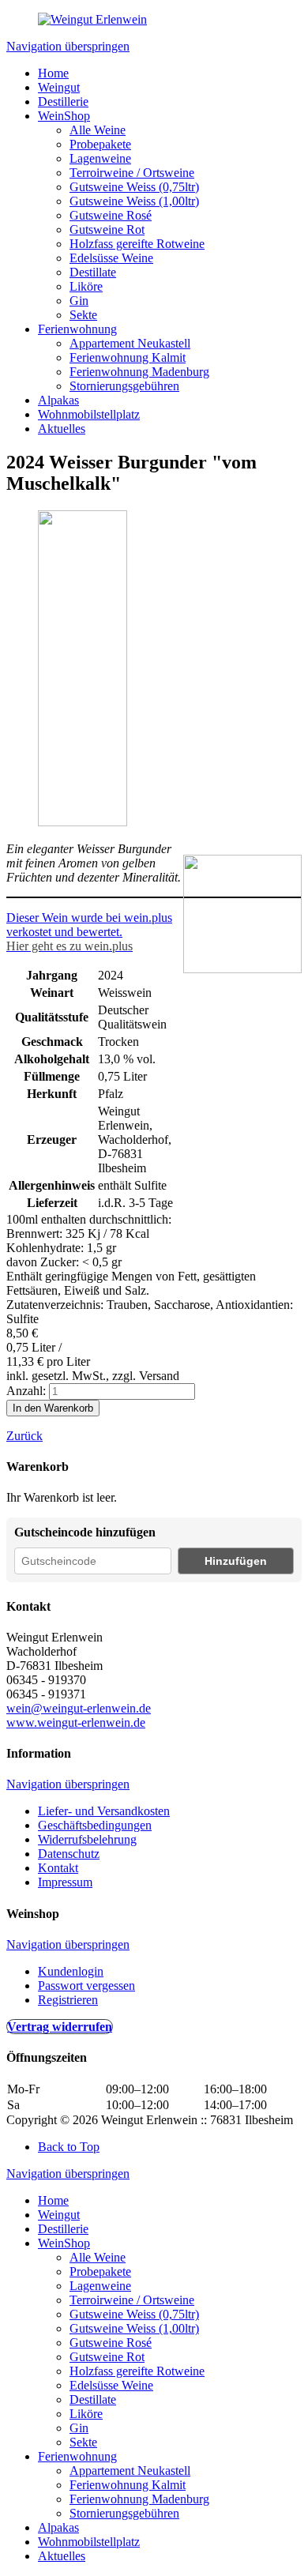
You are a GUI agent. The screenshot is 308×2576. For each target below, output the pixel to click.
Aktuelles (62, 429)
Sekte (83, 315)
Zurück (24, 1436)
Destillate (93, 272)
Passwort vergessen (86, 1986)
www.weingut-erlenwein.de (76, 1722)
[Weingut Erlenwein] (92, 19)
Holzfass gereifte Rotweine (137, 244)
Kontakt (58, 1868)
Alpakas (58, 400)
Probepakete (100, 144)
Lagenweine (100, 158)
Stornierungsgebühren (124, 386)
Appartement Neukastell (130, 343)
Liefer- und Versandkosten (104, 1811)
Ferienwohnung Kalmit (128, 357)
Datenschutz (69, 1854)
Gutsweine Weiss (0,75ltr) (134, 187)
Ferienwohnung (77, 329)
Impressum (65, 1882)
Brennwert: (36, 1233)
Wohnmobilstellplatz (89, 414)
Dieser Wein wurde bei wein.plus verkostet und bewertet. (89, 925)
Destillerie (63, 102)
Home (53, 73)
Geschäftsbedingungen (95, 1825)
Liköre (86, 286)
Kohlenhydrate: (47, 1248)
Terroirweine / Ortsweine (132, 173)
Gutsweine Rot (107, 229)
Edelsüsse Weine (111, 258)
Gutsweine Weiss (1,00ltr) (134, 201)
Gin (79, 301)
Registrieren (68, 2000)
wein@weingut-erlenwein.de (79, 1708)
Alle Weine (98, 130)
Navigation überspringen (68, 46)
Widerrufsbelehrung (87, 1839)
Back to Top (69, 2147)
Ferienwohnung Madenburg (139, 372)
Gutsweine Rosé (111, 215)
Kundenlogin (71, 1971)
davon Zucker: (44, 1262)
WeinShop (64, 116)
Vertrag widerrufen (60, 2027)
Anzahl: (26, 1391)
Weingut (59, 87)
